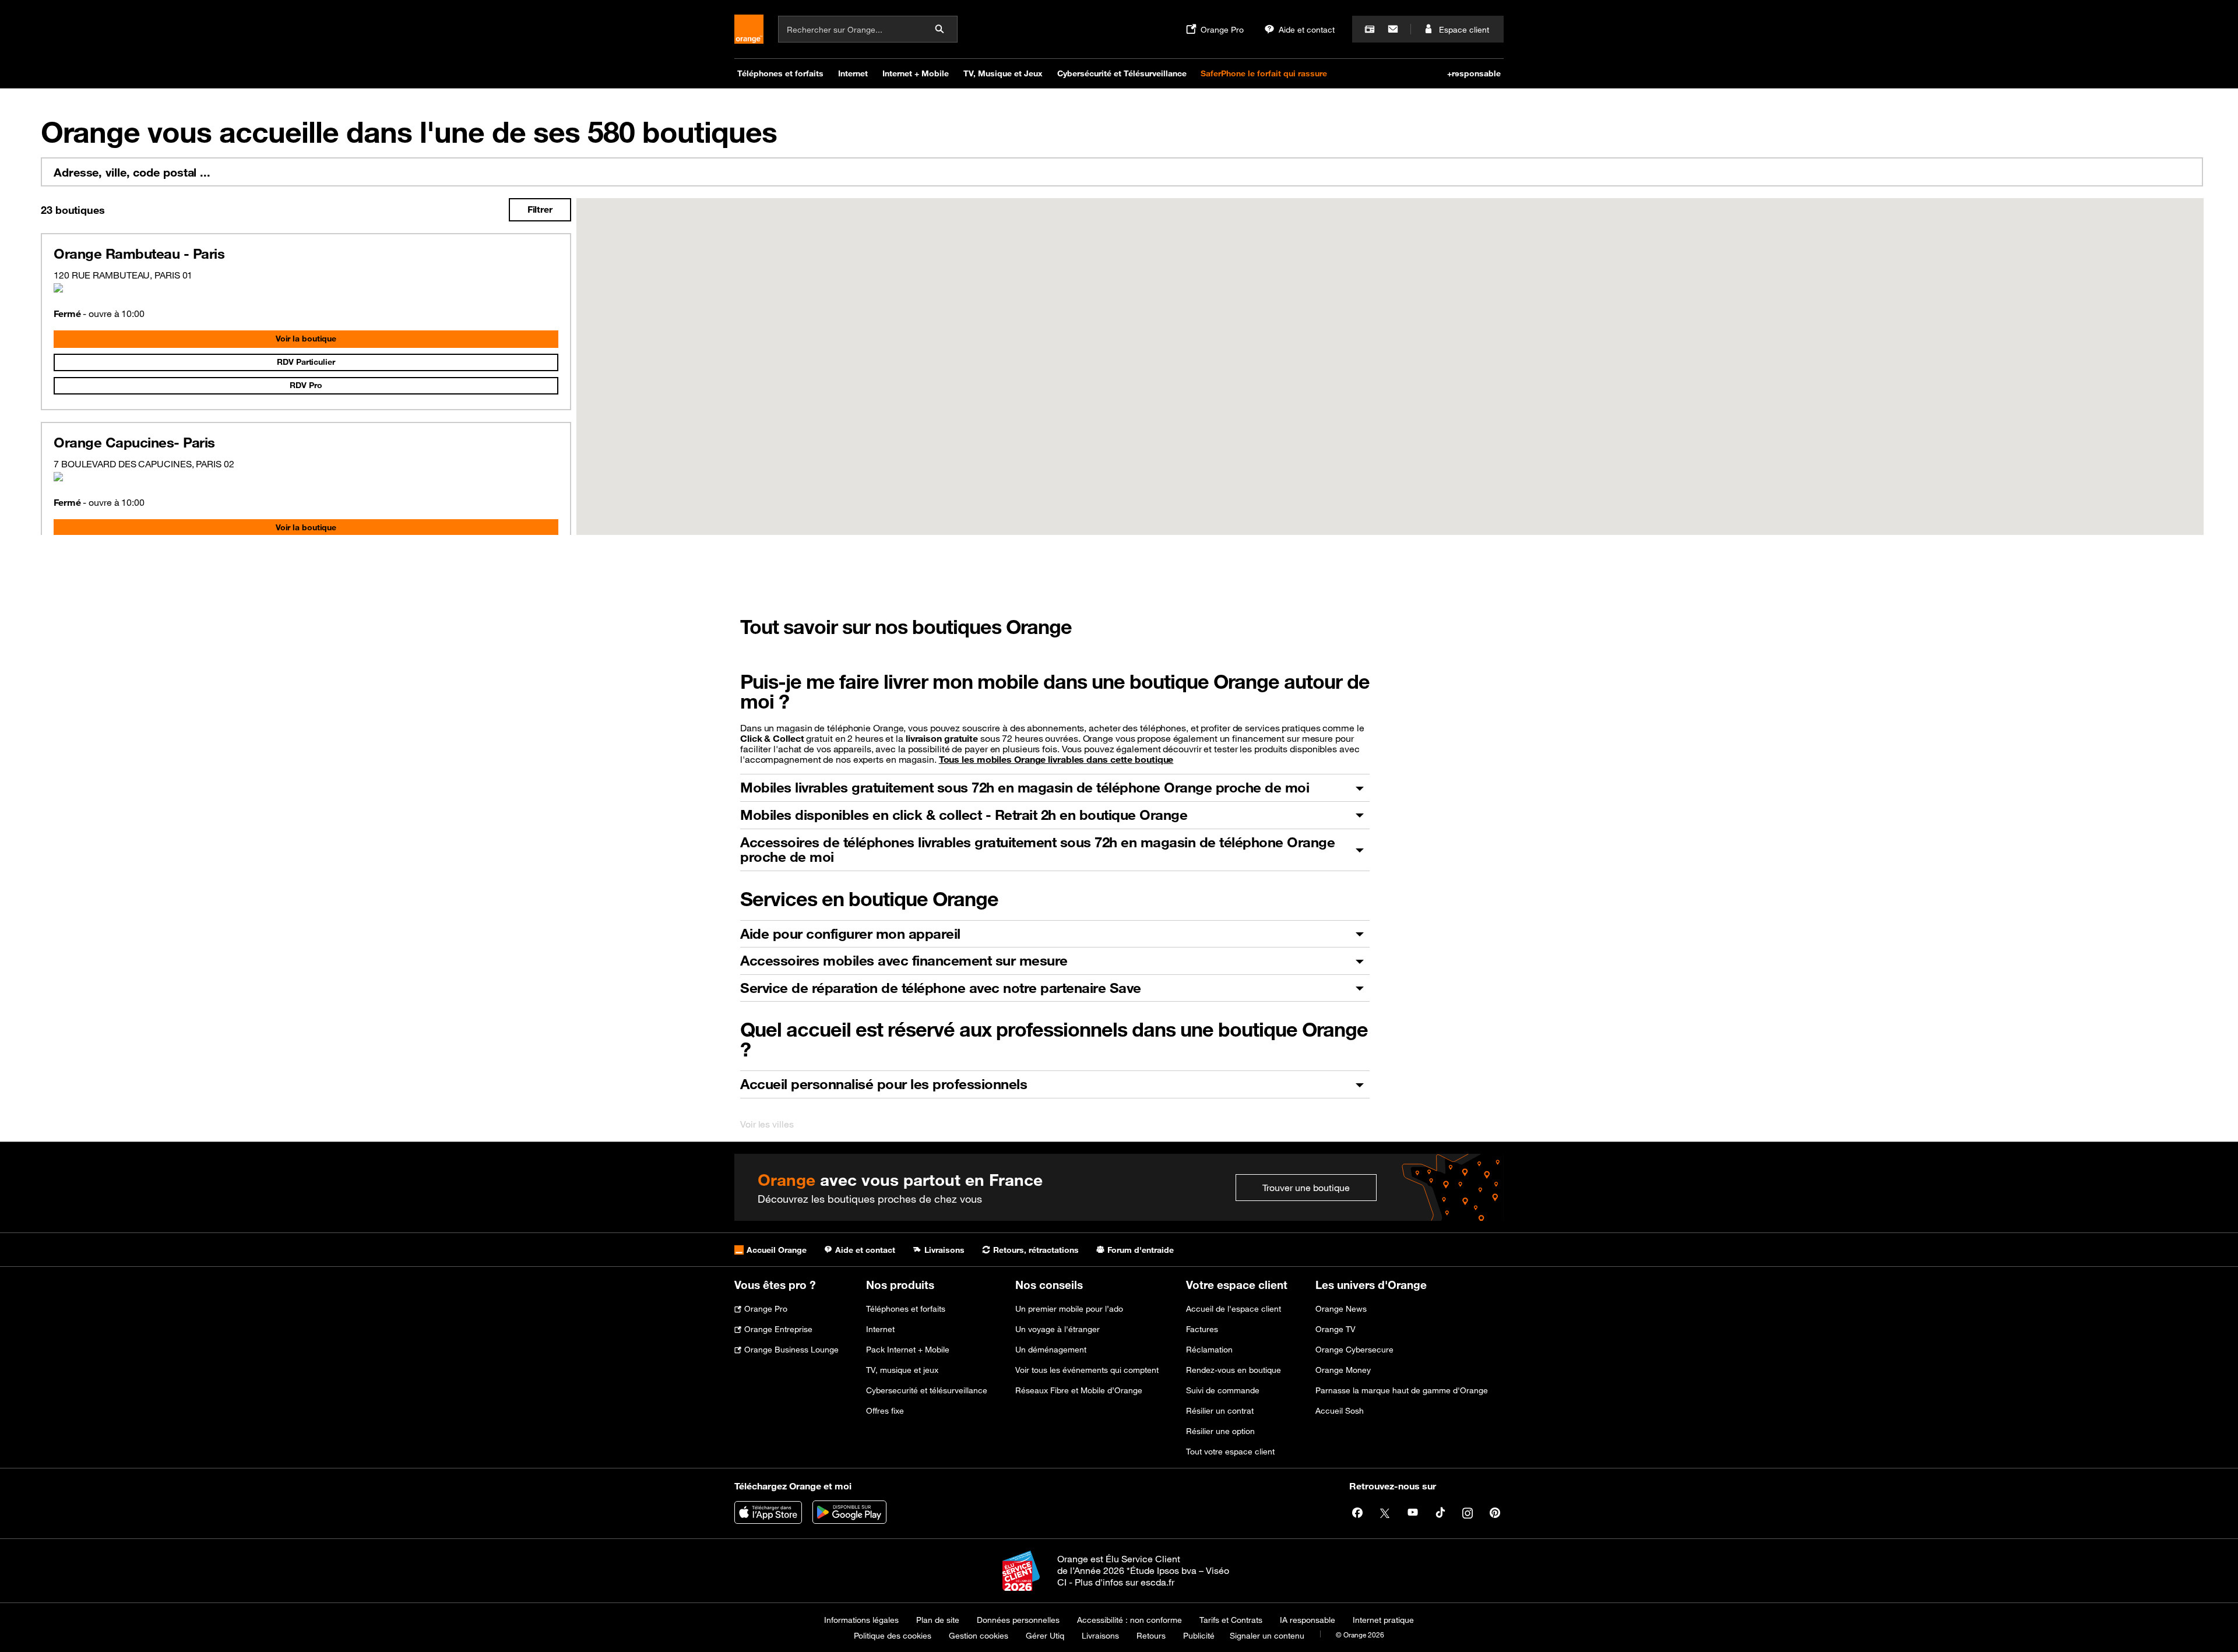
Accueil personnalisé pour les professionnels (884, 1084)
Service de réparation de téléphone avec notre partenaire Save (941, 988)
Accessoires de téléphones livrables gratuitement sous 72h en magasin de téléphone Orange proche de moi (1037, 850)
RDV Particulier (306, 362)
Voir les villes (767, 1124)
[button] (1371, 442)
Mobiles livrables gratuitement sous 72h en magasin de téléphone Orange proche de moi (1025, 787)
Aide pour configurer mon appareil (850, 934)
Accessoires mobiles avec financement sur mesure (904, 960)
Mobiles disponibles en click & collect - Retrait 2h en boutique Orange (964, 815)
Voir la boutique (306, 339)
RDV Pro (306, 385)
